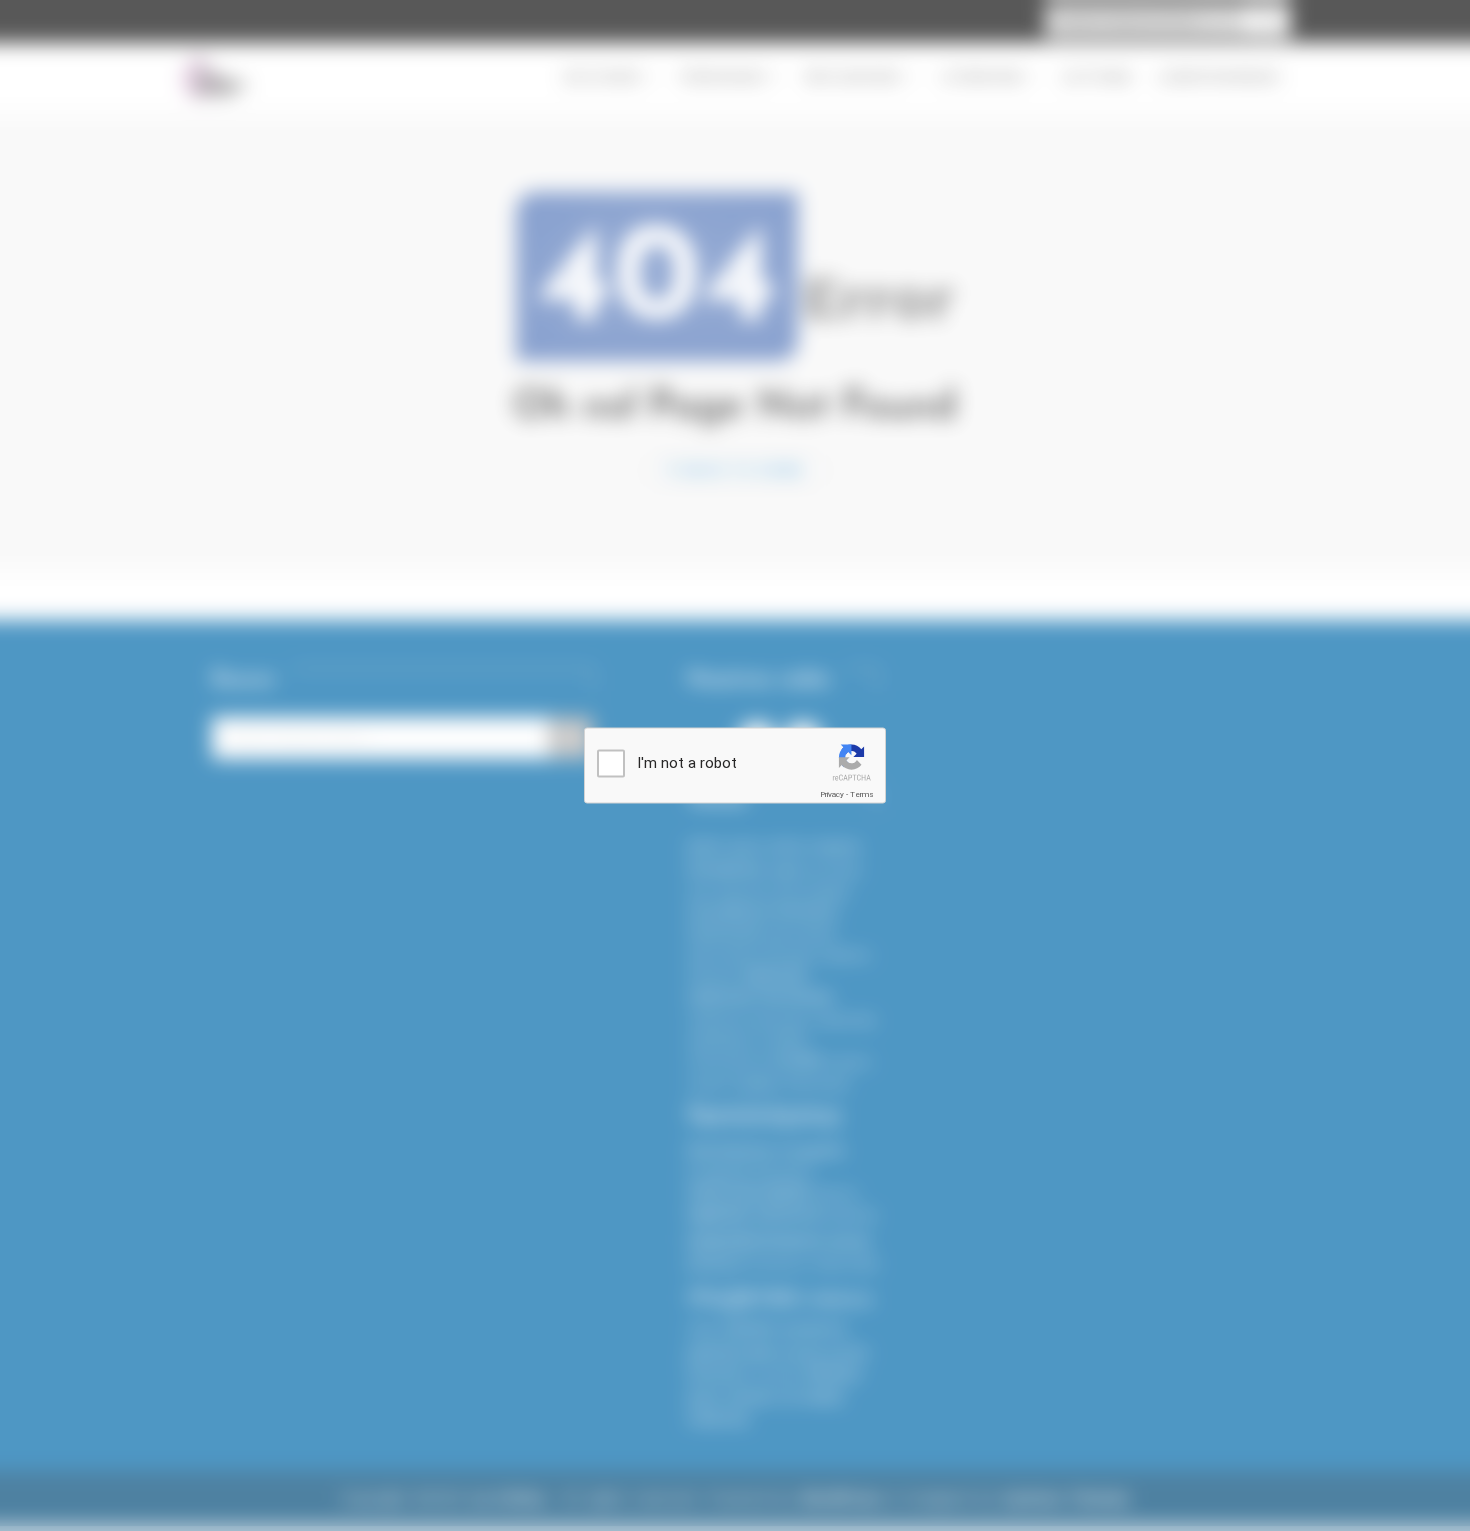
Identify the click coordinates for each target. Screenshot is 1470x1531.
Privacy (832, 794)
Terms (862, 794)
